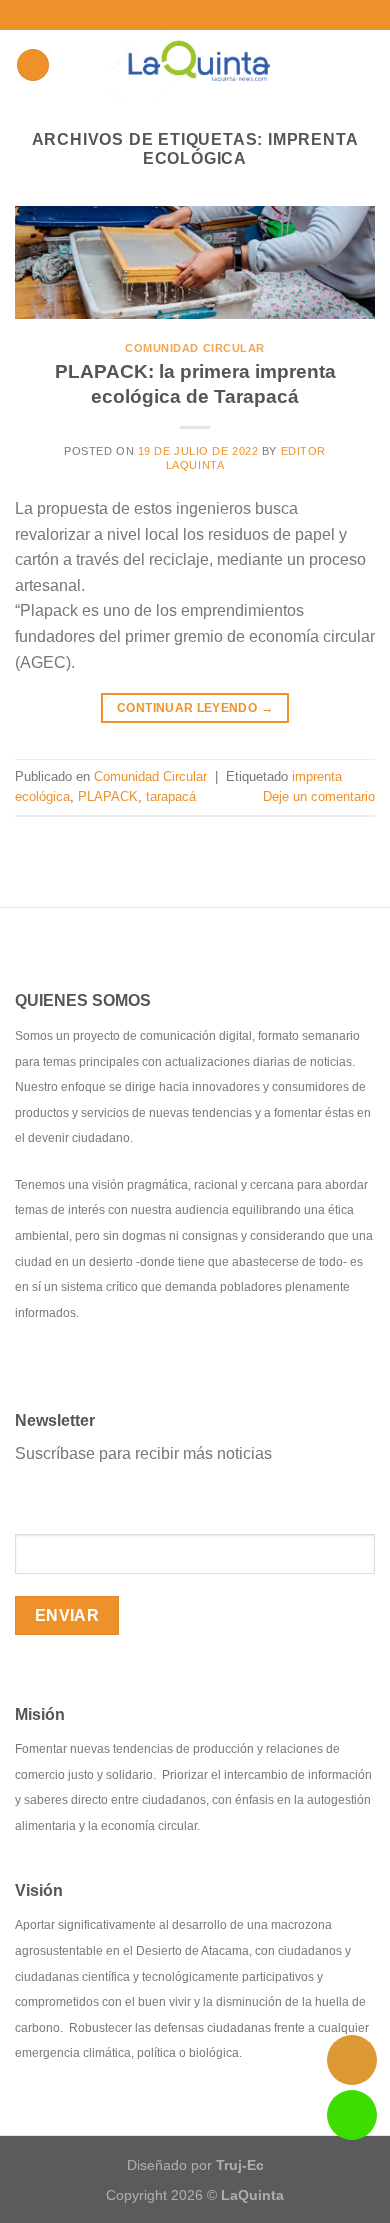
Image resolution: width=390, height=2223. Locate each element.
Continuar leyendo (195, 708)
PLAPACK (108, 796)
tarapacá (171, 796)
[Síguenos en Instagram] (172, 15)
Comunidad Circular (195, 348)
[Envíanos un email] (210, 15)
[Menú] (33, 65)
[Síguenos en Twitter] (191, 15)
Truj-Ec (240, 2165)
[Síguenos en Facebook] (153, 15)
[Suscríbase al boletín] (240, 14)
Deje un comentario (319, 796)
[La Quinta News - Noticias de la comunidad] (195, 65)
